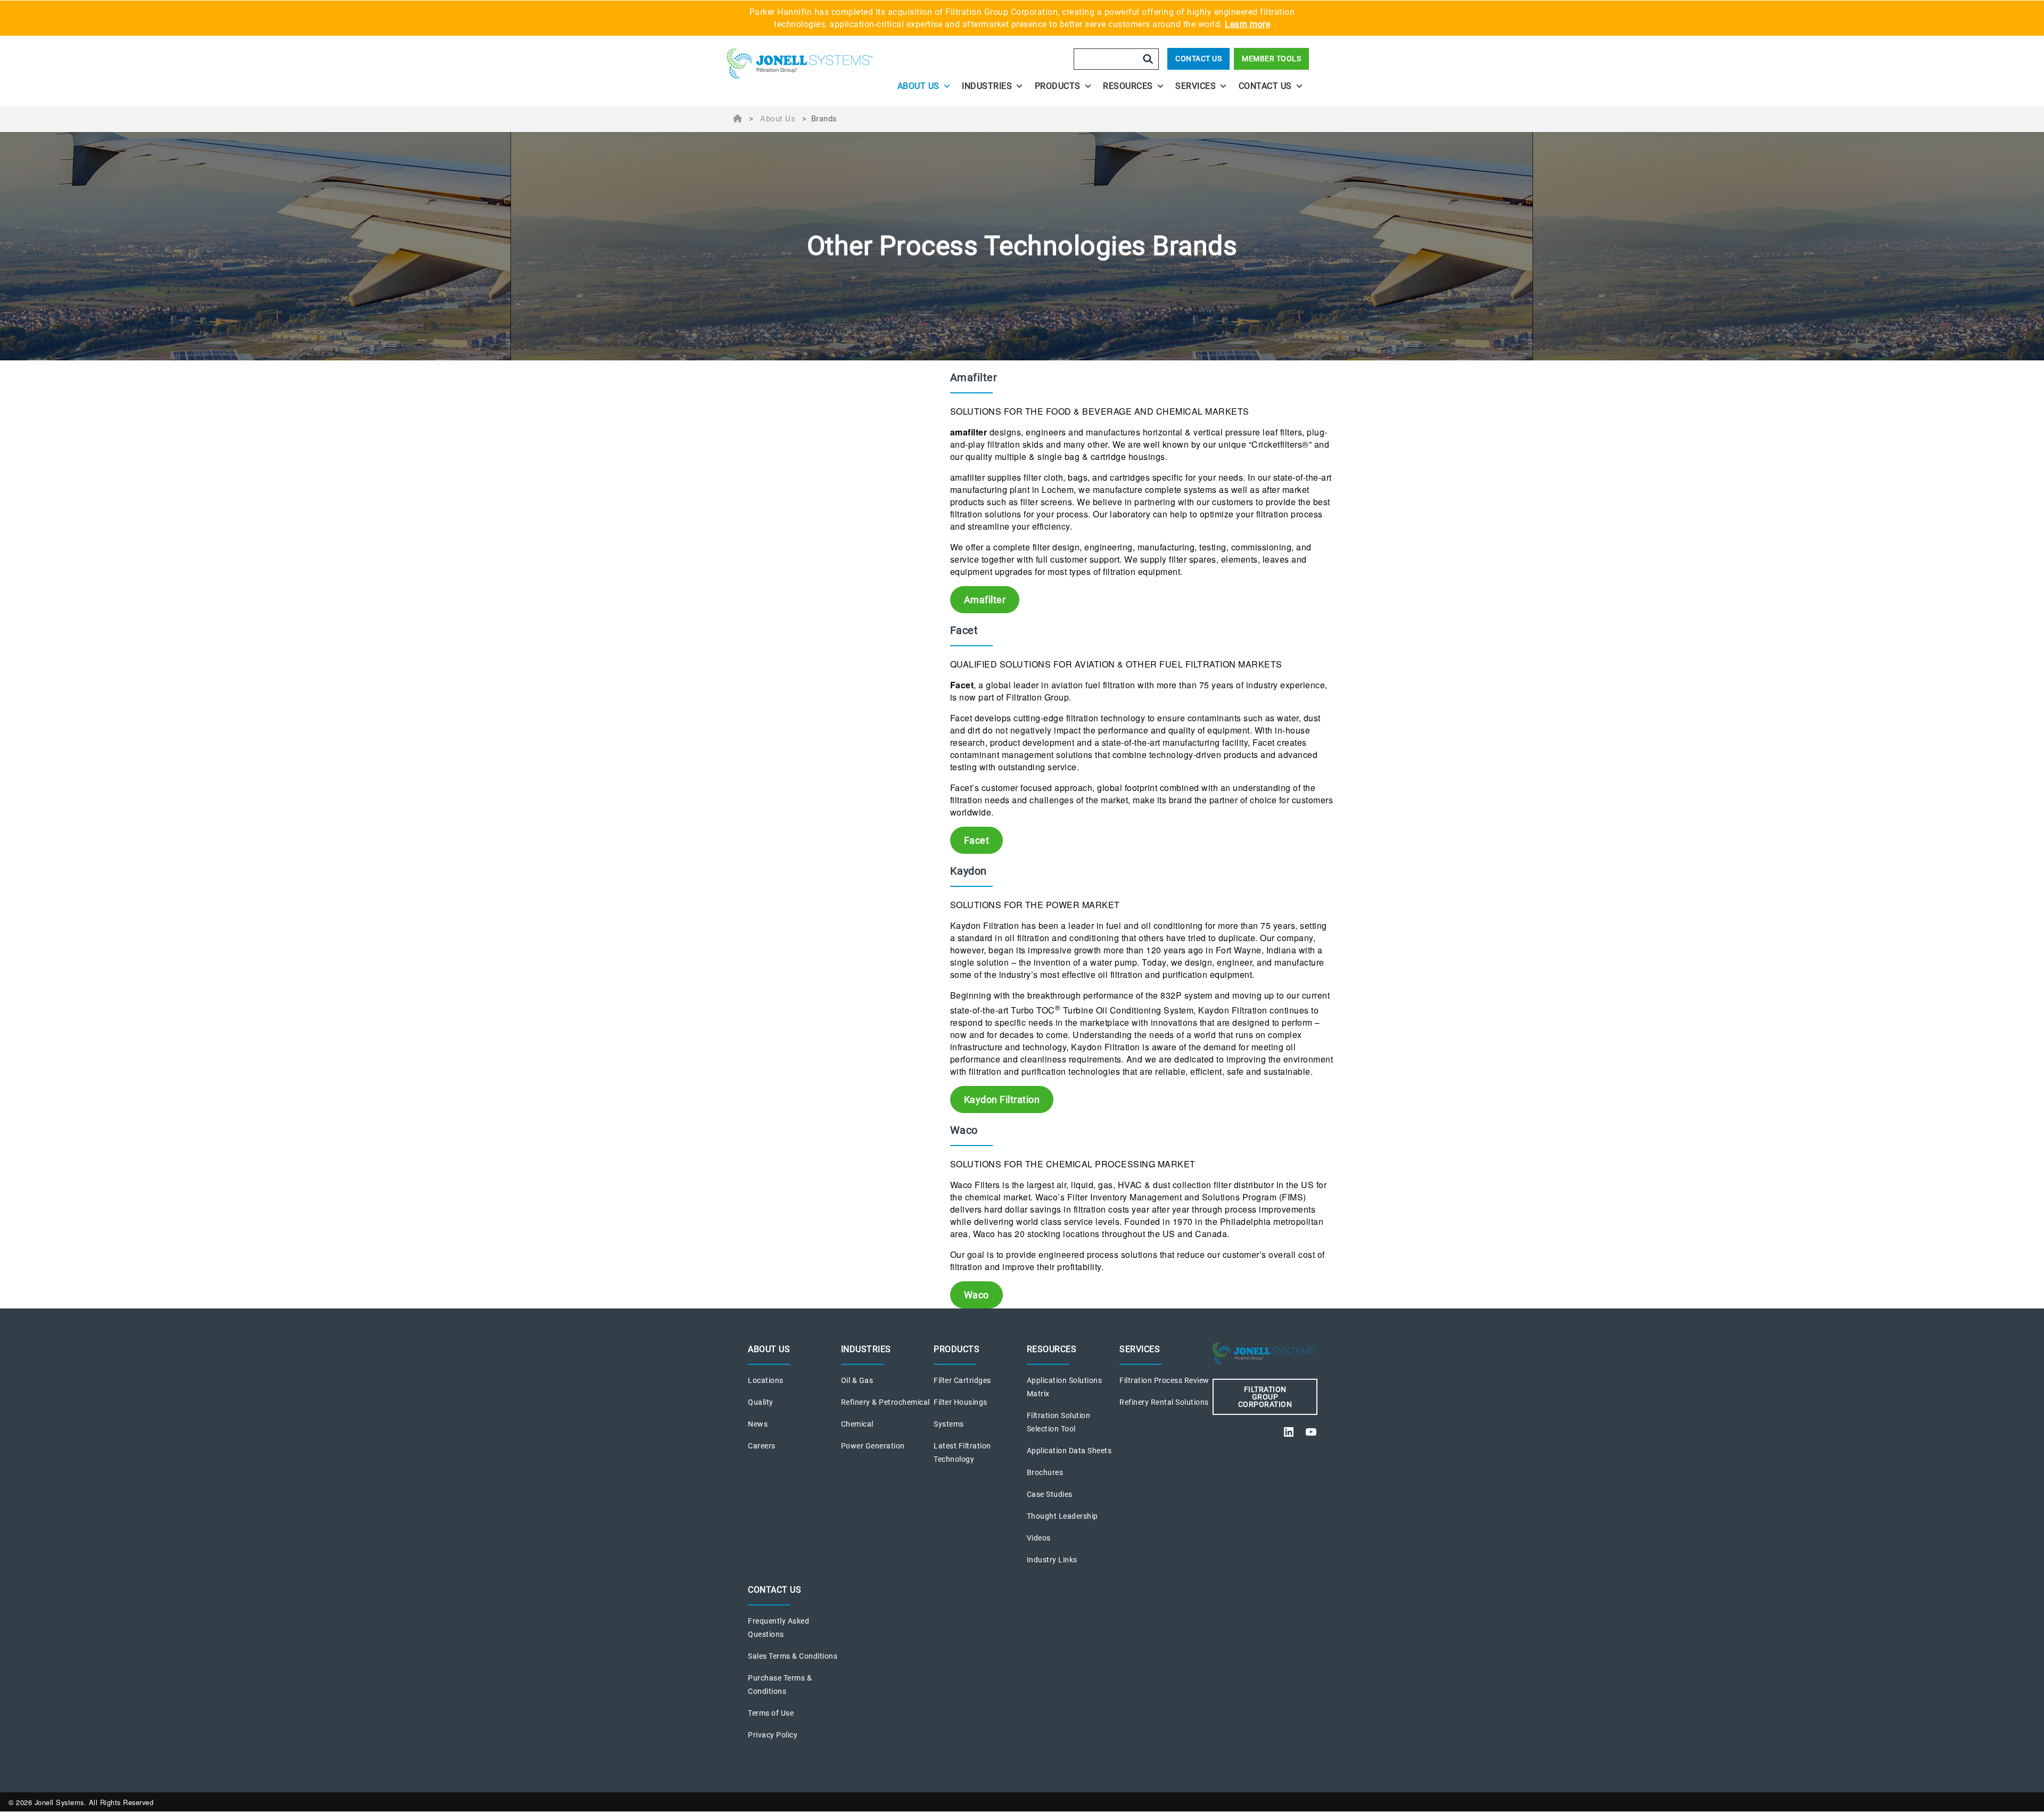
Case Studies (1050, 1494)
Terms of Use (771, 1713)
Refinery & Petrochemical (885, 1402)
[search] (1148, 59)
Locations (766, 1380)
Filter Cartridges (962, 1380)
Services (1196, 86)
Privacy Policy (773, 1735)
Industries (987, 86)
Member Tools (1271, 59)
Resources (1128, 86)
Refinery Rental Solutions (1164, 1402)
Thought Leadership (1062, 1516)
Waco (976, 1295)
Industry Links (1052, 1560)
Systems (949, 1424)
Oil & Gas (857, 1380)
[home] (800, 67)
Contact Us (1198, 59)
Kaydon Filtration (1002, 1100)
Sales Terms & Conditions (793, 1656)
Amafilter (985, 600)
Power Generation (873, 1446)
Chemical (857, 1424)
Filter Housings (961, 1402)
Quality (761, 1402)
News (758, 1424)
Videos (1039, 1538)
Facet (977, 840)
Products (1058, 86)
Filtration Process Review (1164, 1380)
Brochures (1045, 1472)
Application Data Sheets (1069, 1451)
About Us (918, 86)
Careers (762, 1446)
